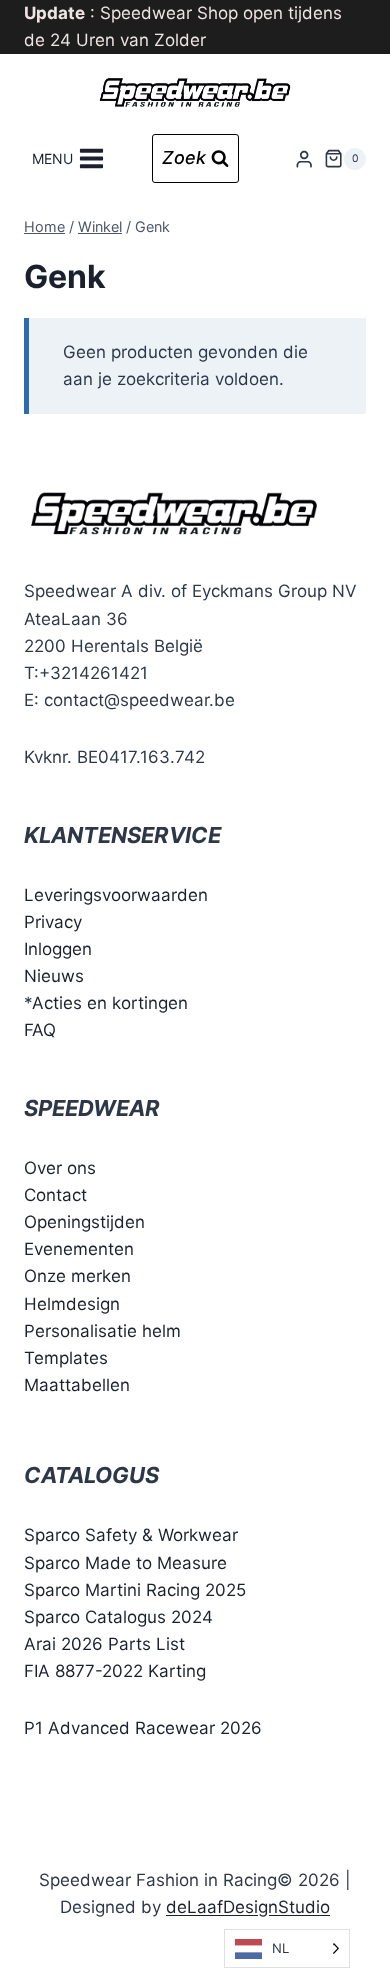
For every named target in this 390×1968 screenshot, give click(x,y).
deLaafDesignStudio (248, 1907)
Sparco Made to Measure (125, 1563)
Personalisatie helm (102, 1331)
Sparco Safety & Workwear (131, 1535)
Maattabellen (77, 1385)
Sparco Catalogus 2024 (118, 1617)
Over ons (60, 1168)
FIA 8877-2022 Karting (115, 1671)
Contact (55, 1195)
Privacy (53, 922)
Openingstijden (84, 1222)
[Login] (304, 158)
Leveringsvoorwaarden (116, 895)
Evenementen (79, 1249)
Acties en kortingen (110, 1003)
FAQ (40, 1030)
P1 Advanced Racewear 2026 (143, 1728)
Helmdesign (72, 1304)
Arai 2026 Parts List (104, 1644)
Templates (66, 1358)
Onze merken (77, 1276)
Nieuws (54, 976)
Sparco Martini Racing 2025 (135, 1590)
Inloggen (58, 949)
